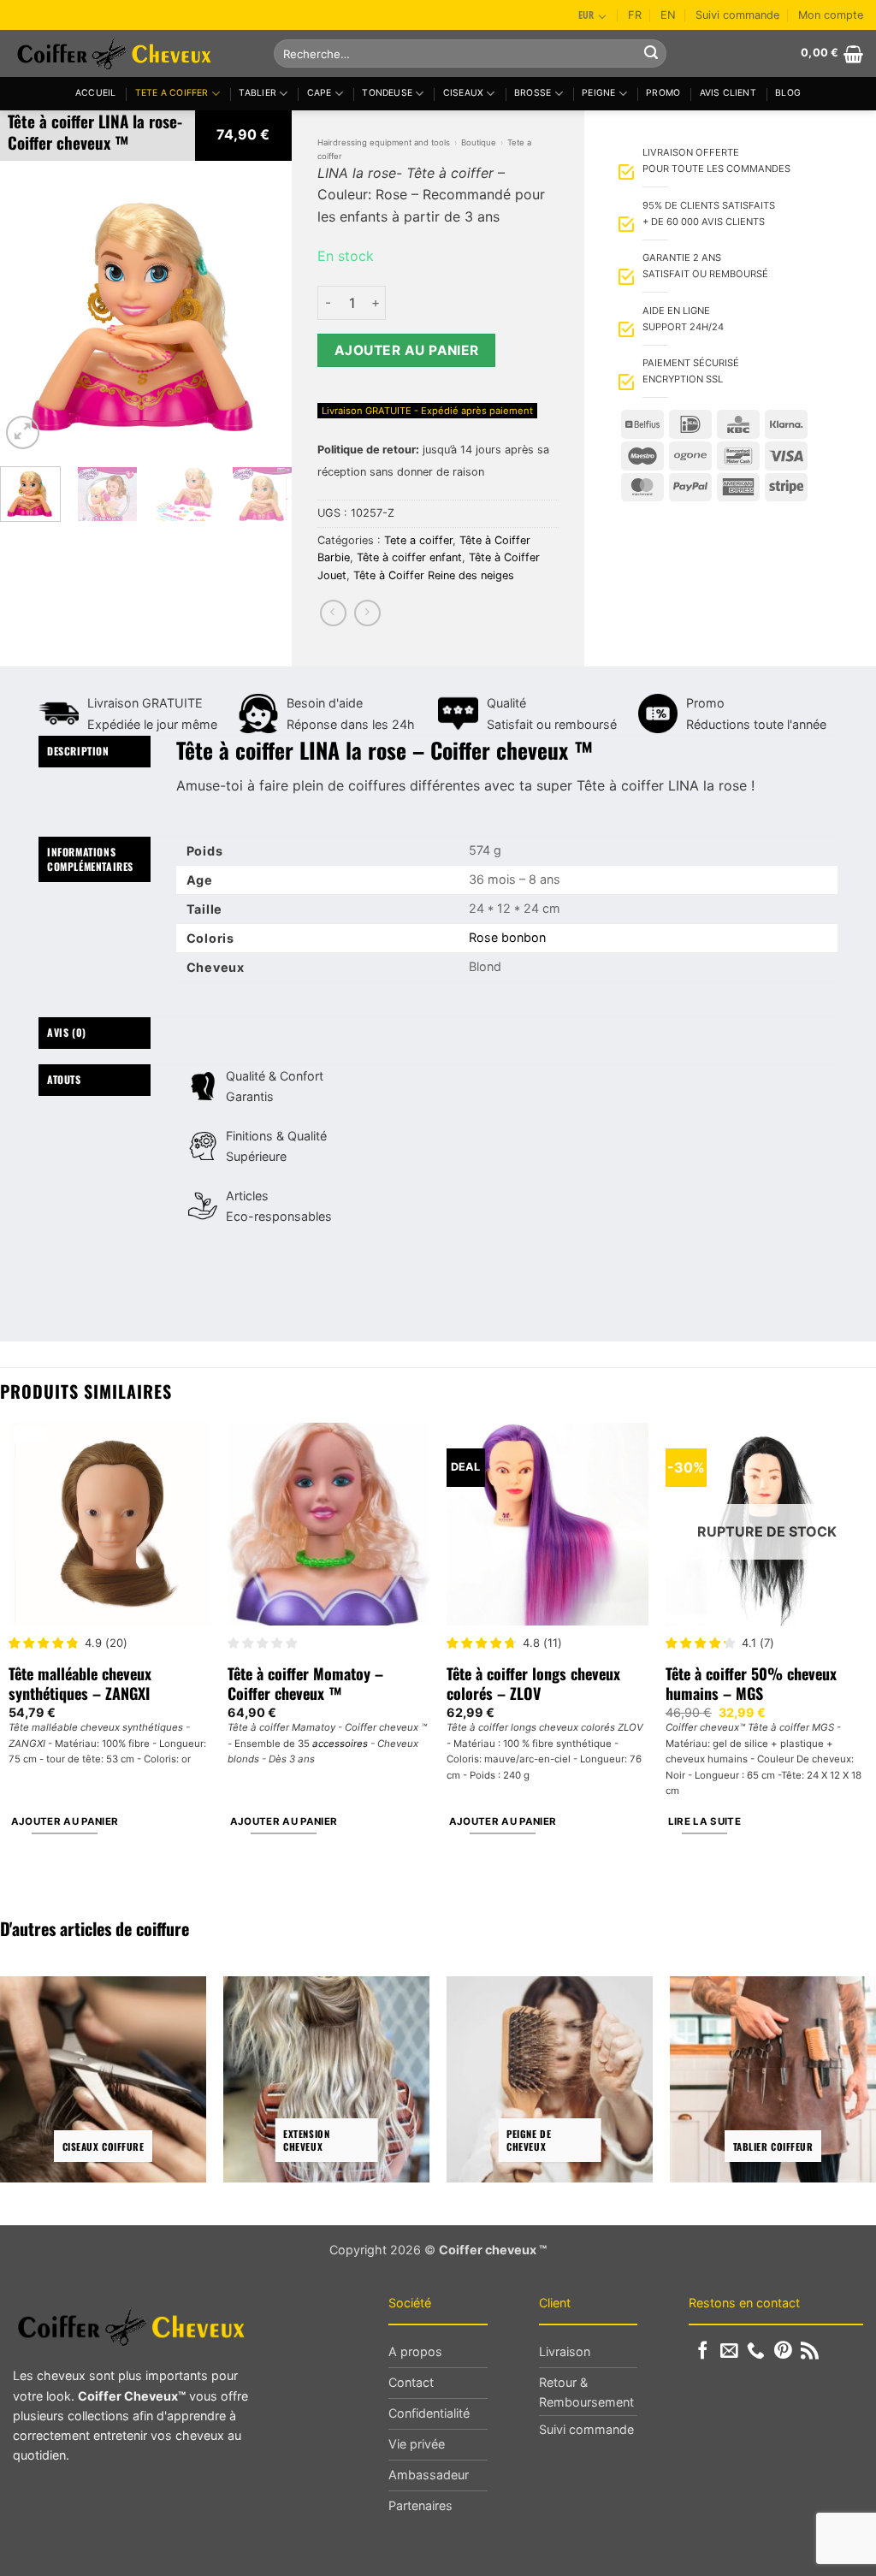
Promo (663, 93)
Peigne (598, 93)
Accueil (95, 93)
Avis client (728, 93)
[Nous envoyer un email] (729, 2351)
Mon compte (831, 15)
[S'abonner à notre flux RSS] (810, 2351)
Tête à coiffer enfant (409, 557)
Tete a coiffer (172, 93)
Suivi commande (737, 15)
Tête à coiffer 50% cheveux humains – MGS (751, 1684)
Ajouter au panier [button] (65, 1821)
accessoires (340, 1744)
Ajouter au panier (407, 350)
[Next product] (333, 613)
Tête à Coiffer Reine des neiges (434, 575)
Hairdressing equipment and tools (384, 142)
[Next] (264, 307)
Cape (320, 93)
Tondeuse (387, 93)
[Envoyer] (651, 54)
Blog (788, 93)
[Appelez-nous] (756, 2351)
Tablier (257, 93)
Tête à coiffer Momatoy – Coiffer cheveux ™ (305, 1684)
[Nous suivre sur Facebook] (703, 2351)
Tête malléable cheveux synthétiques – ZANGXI (80, 1684)
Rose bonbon (507, 937)
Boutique (479, 142)
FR (635, 15)
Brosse (533, 93)
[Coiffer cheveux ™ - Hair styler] (130, 53)
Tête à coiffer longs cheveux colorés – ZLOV (533, 1684)
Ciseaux (463, 93)
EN (668, 15)
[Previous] (27, 307)
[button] (832, 54)
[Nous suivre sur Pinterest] (783, 2351)
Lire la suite (705, 1821)
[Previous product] (367, 613)
